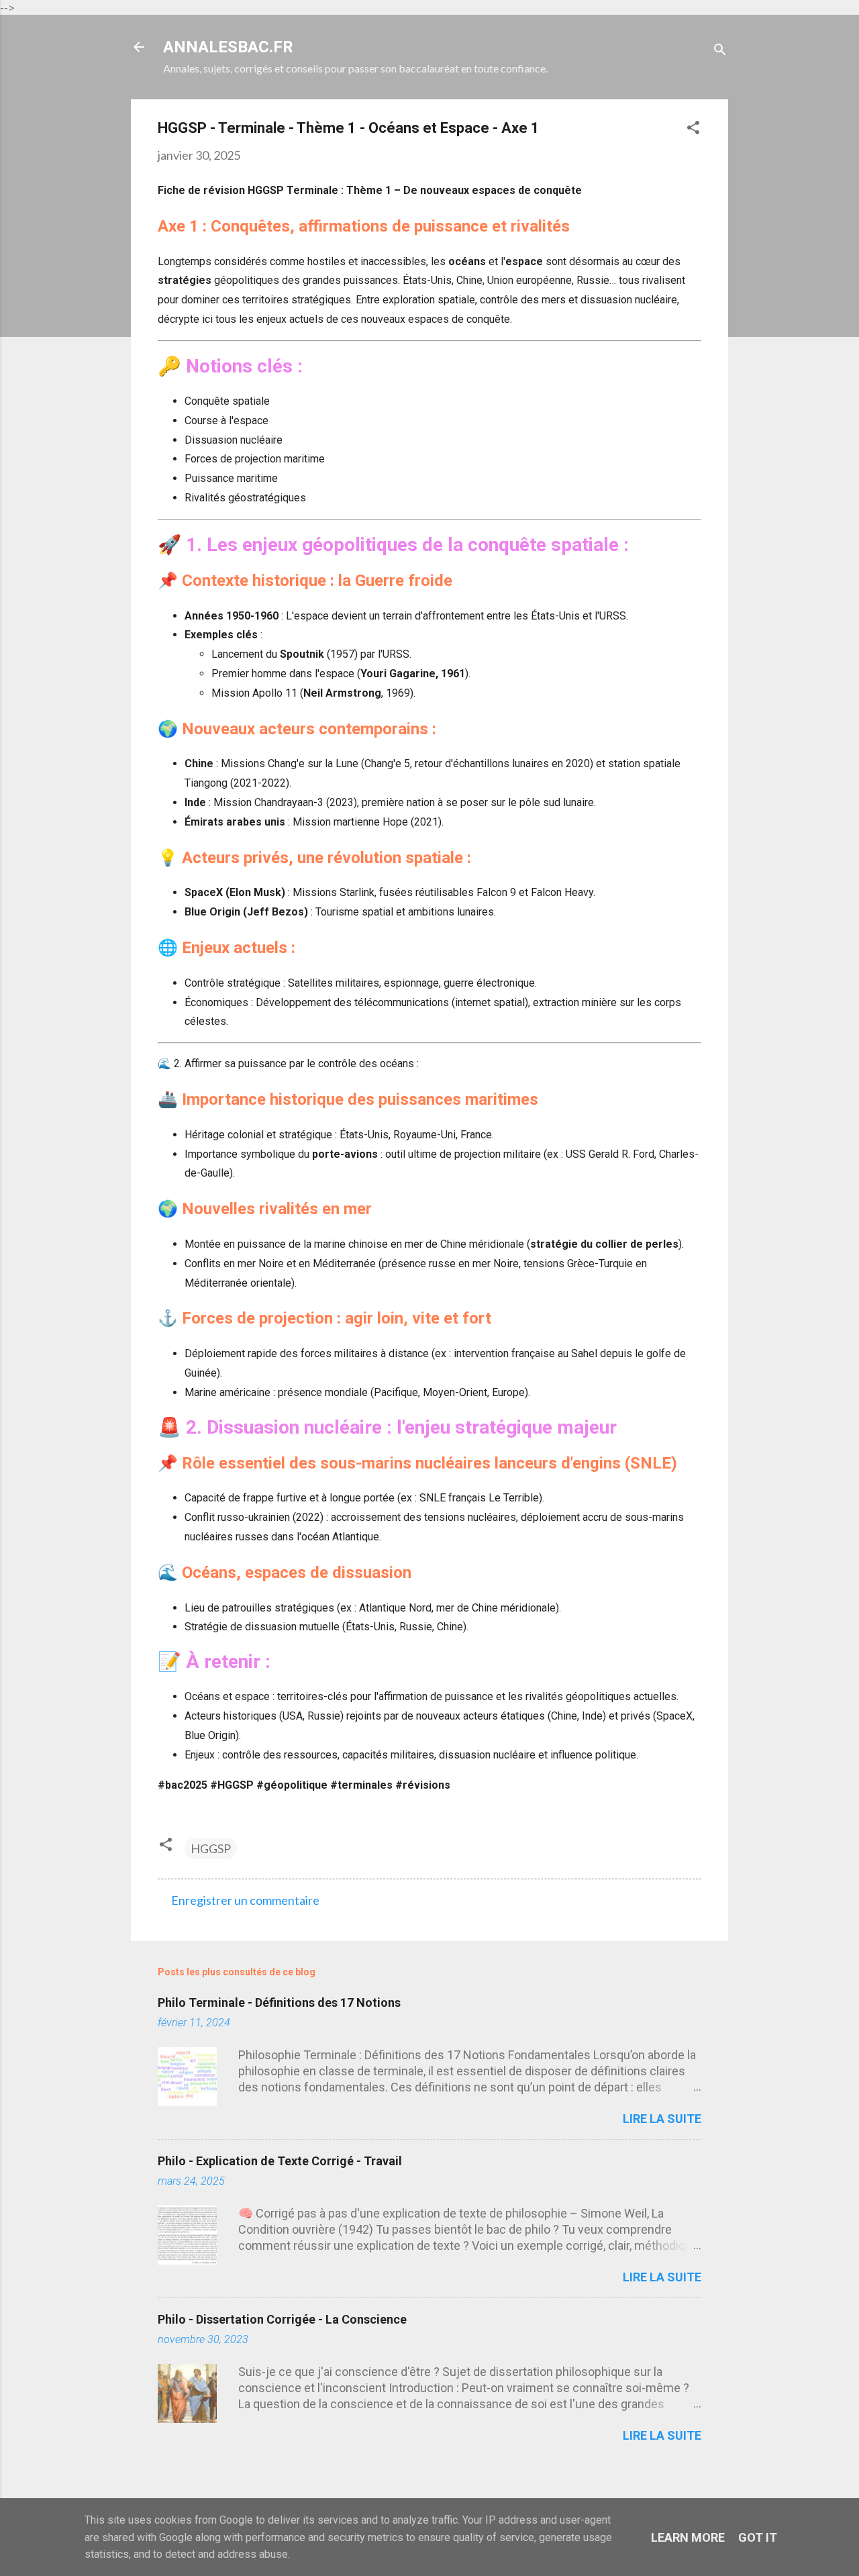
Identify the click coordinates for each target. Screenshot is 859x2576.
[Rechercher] (720, 51)
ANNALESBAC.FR (228, 47)
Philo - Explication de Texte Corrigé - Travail (280, 2161)
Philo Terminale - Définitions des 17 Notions (279, 2002)
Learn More (688, 2537)
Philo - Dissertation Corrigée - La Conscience (282, 2319)
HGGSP (211, 1848)
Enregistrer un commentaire (245, 1900)
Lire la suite (662, 2119)
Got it (758, 2537)
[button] (693, 129)
